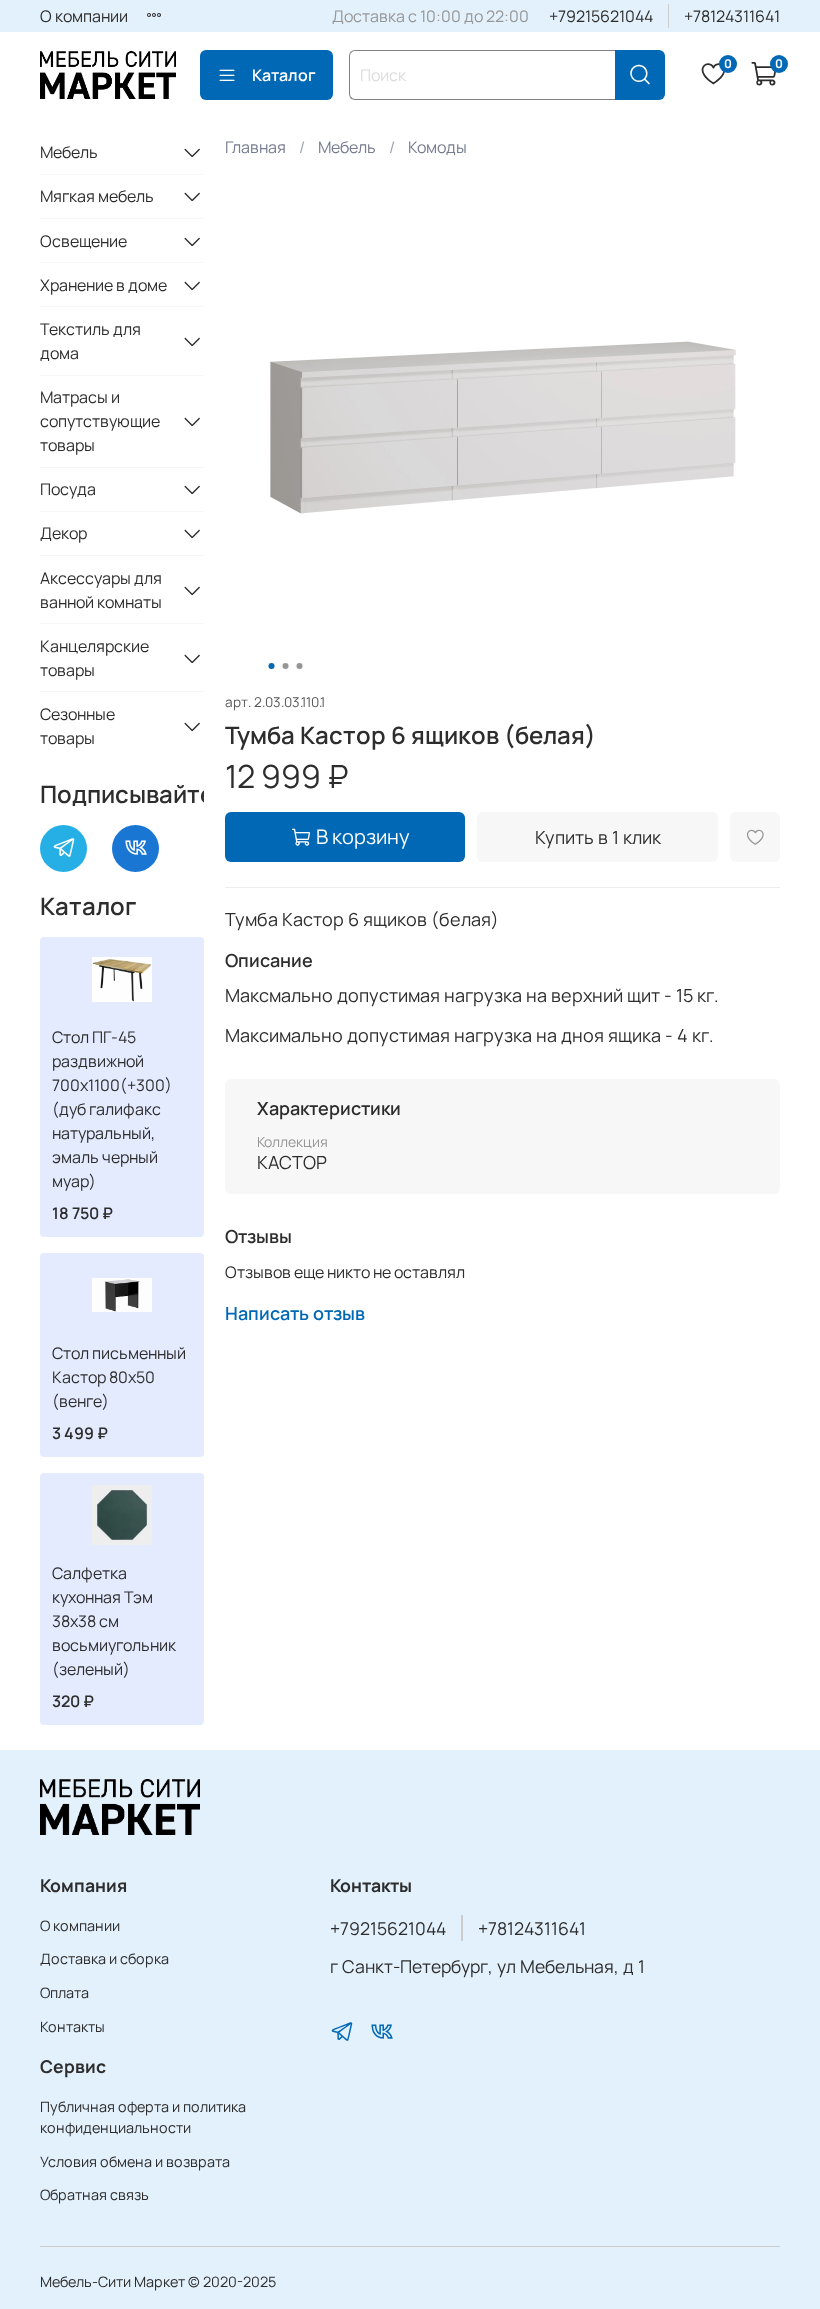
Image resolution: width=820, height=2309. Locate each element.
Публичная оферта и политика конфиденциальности (143, 2117)
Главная (255, 147)
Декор (63, 533)
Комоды (437, 147)
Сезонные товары (77, 726)
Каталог (284, 75)
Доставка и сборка (104, 1958)
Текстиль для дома (90, 341)
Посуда (68, 489)
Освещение (83, 241)
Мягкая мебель (97, 196)
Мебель (347, 147)
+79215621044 (601, 16)
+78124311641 (732, 16)
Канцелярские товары (94, 658)
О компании (84, 16)
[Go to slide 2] (286, 666)
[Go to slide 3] (300, 666)
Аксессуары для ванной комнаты (101, 590)
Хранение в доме (103, 285)
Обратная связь (94, 2194)
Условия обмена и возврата (135, 2161)
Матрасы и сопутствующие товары (100, 421)
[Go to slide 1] (272, 666)
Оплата (64, 1992)
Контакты (72, 2026)
